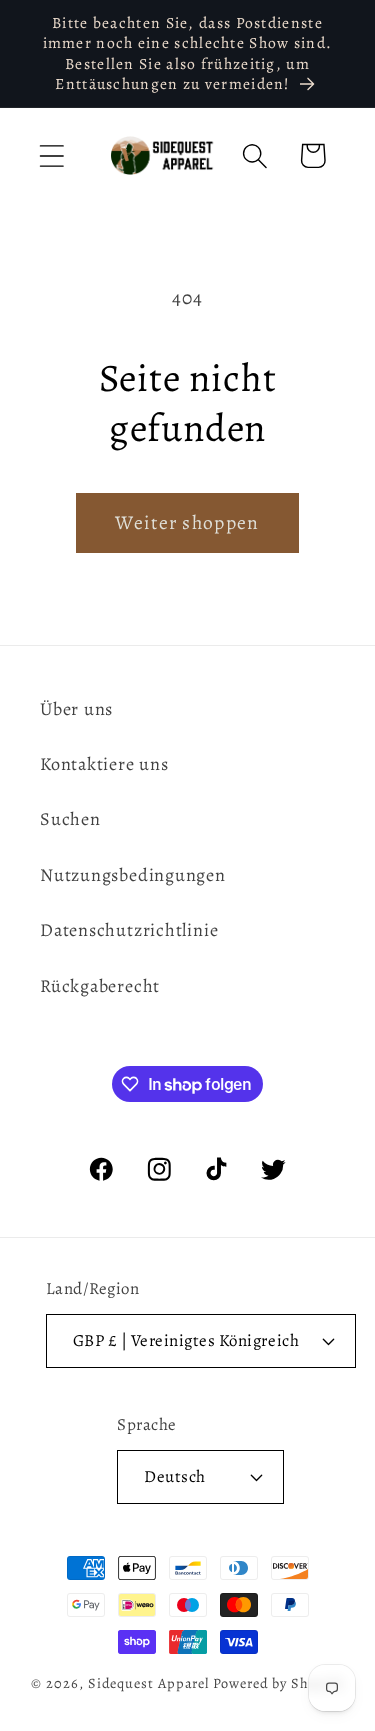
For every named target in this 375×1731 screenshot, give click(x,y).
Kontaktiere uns (104, 764)
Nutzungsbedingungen (133, 875)
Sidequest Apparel (148, 1683)
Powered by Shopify (278, 1683)
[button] (51, 155)
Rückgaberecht (100, 986)
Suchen (70, 819)
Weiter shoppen (187, 522)
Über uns (76, 709)
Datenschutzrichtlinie (129, 930)
